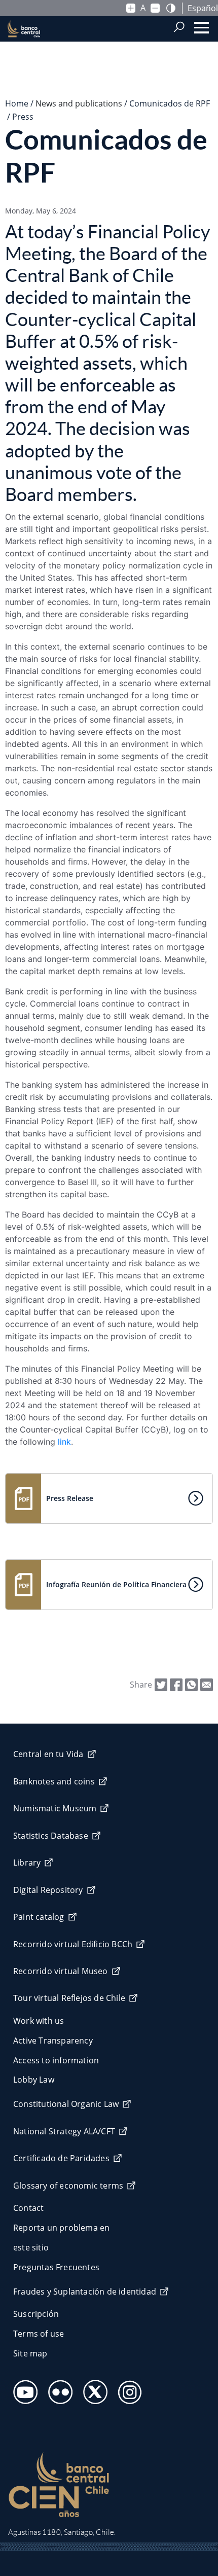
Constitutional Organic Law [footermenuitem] (66, 2104)
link (64, 1442)
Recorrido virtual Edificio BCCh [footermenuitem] (73, 1944)
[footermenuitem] (23, 2389)
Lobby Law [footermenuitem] (34, 2080)
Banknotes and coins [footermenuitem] (54, 1781)
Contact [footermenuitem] (28, 2208)
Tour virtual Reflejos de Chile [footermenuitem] (69, 1998)
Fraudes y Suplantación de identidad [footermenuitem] (85, 2292)
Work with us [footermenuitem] (39, 2021)
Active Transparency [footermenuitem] (53, 2041)
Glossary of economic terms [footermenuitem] (68, 2186)
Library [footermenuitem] (27, 1863)
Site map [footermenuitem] (30, 2353)
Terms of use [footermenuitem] (39, 2334)
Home (17, 103)
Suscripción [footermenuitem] (36, 2314)
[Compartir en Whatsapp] (191, 1684)
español (203, 8)
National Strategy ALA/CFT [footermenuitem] (64, 2131)
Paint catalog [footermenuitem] (39, 1917)
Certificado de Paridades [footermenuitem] (61, 2158)
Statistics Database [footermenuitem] (51, 1836)
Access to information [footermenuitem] (56, 2060)
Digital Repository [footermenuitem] (48, 1890)
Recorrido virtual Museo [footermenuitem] (61, 1971)
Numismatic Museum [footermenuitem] (55, 1808)
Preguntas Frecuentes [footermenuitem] (56, 2267)
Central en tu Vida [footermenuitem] (48, 1754)
